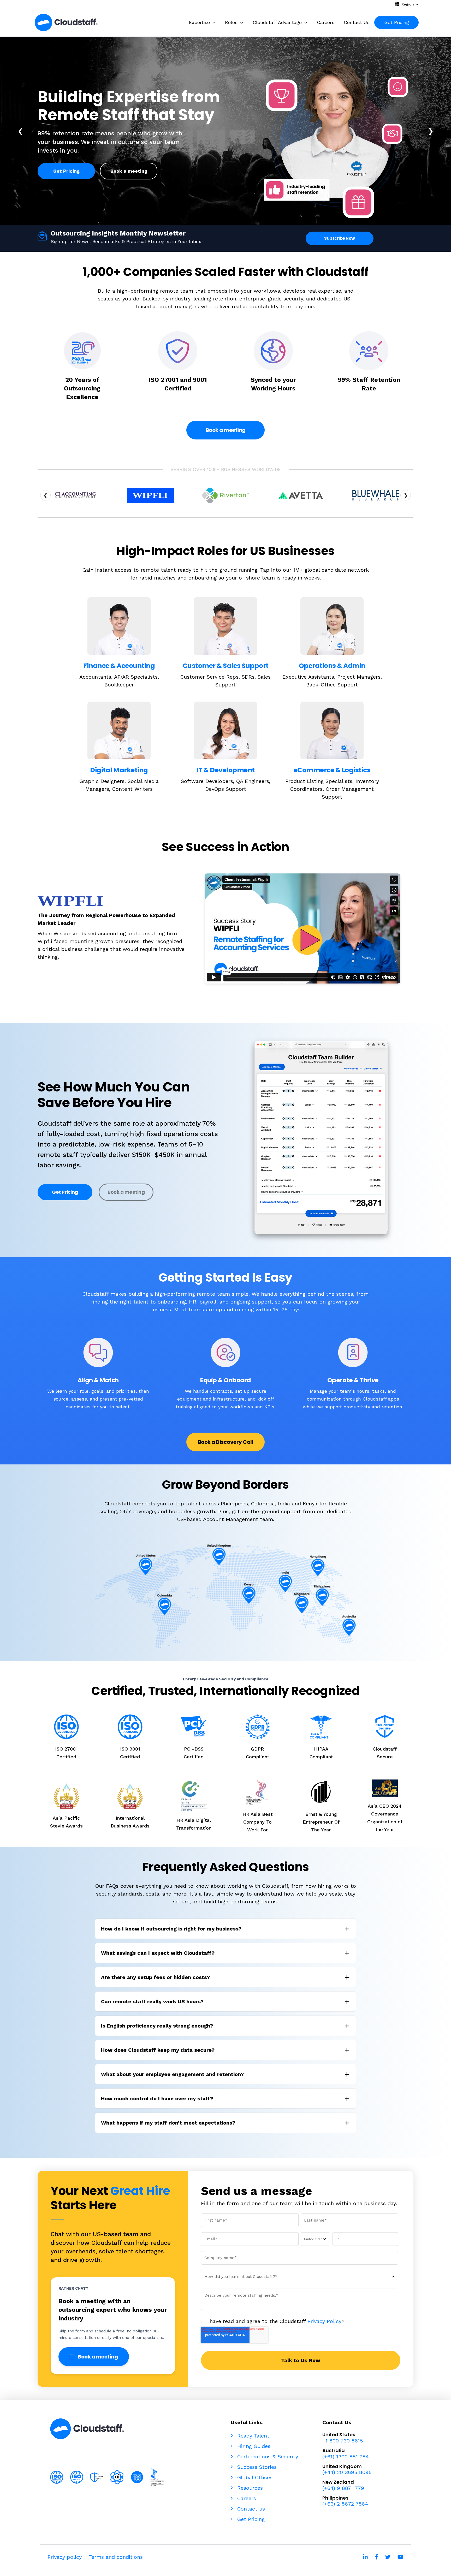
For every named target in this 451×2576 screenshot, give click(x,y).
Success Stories (256, 2467)
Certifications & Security (267, 2457)
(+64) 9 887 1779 (343, 2488)
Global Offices (254, 2477)
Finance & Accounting (119, 666)
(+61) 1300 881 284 (346, 2457)
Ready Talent (252, 2436)
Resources (249, 2488)
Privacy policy (65, 2557)
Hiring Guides (253, 2446)
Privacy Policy (324, 2321)
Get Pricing (66, 171)
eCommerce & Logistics (332, 770)
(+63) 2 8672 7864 (345, 2504)
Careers (246, 2498)
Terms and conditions (116, 2557)
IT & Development (226, 770)
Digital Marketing (119, 770)
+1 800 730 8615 (343, 2441)
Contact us (250, 2509)
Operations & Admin (332, 666)
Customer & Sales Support (226, 666)
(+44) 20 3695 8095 (347, 2472)
